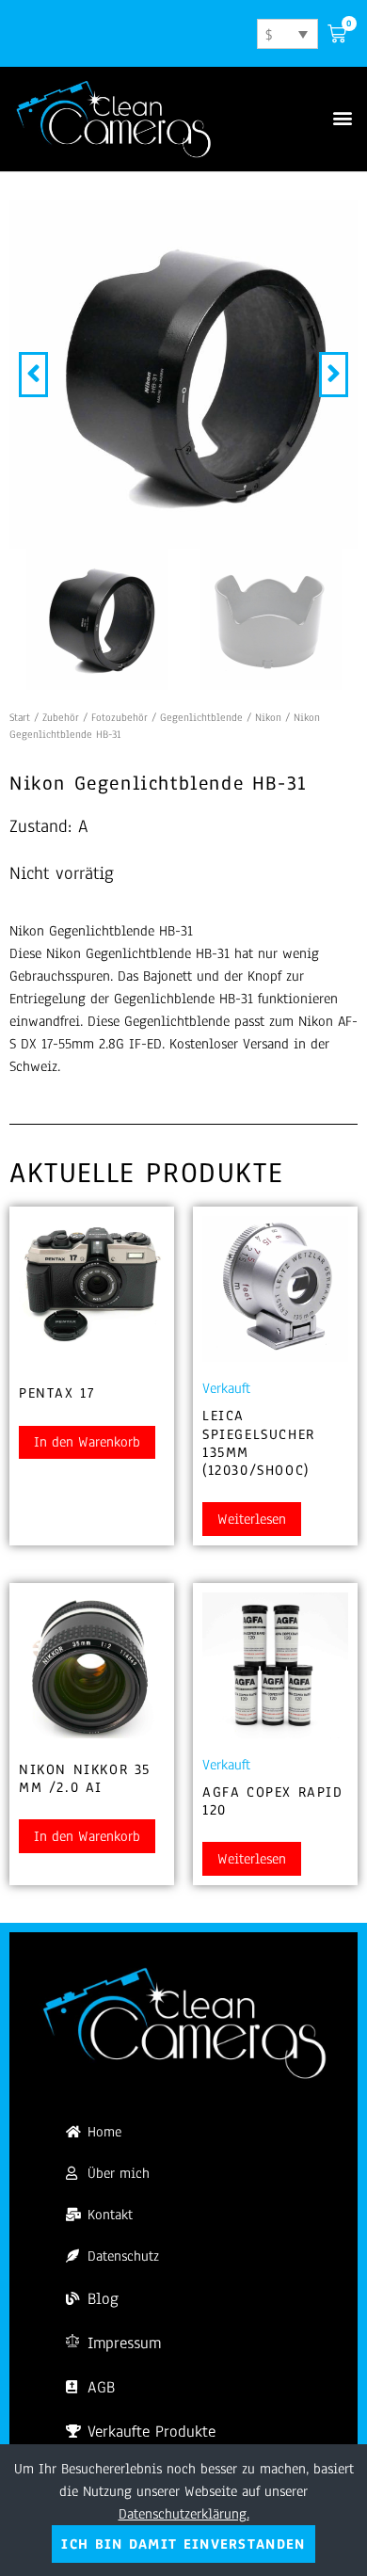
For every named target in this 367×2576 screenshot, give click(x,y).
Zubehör (61, 717)
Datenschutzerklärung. (184, 2514)
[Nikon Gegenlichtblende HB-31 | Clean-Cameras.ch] (183, 375)
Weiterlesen (252, 1519)
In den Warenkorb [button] (87, 1442)
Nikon (268, 717)
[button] (342, 118)
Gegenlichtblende (201, 717)
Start (20, 717)
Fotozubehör (120, 717)
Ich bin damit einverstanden (183, 2544)
